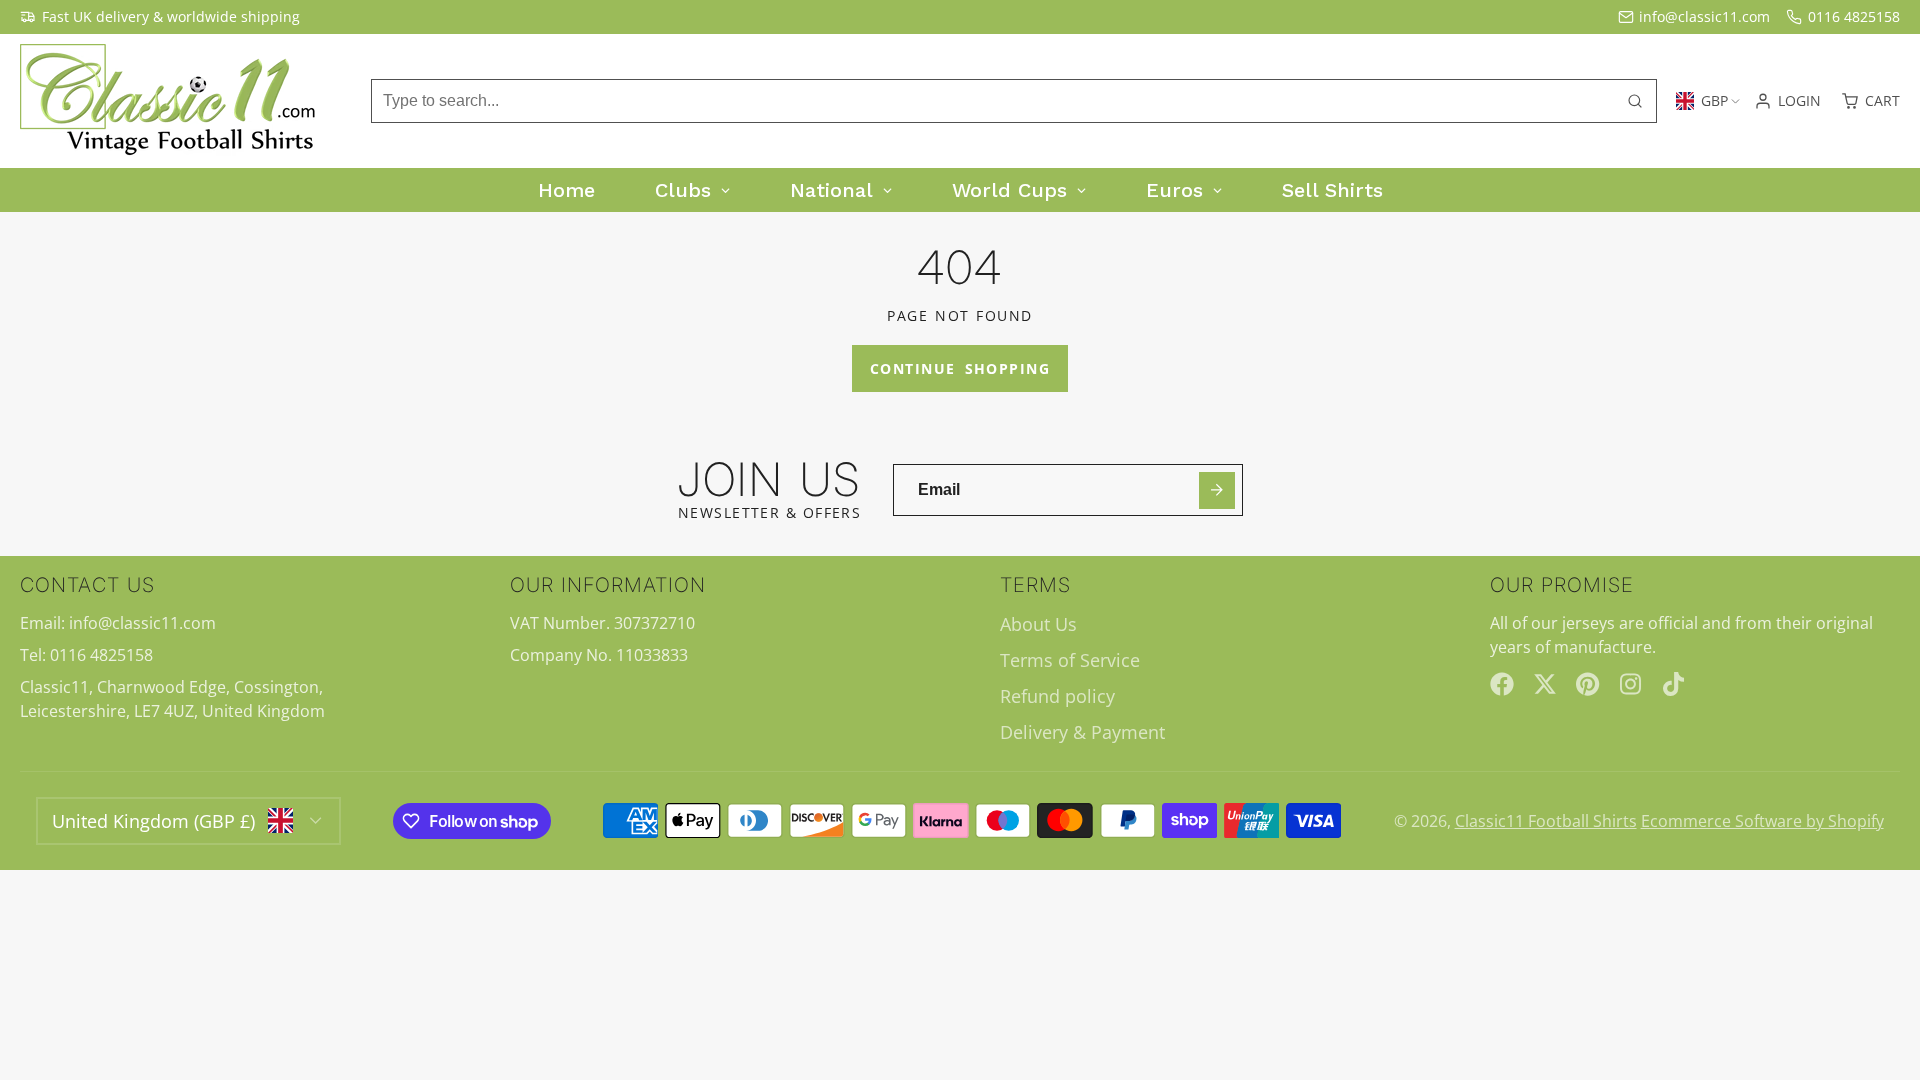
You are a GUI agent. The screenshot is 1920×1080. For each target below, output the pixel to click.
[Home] (170, 101)
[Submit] (1217, 490)
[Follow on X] (1545, 684)
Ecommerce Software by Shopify (1762, 821)
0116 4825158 (1854, 16)
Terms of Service (1070, 660)
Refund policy (1057, 696)
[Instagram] (1632, 684)
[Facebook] (1502, 684)
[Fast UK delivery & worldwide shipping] (160, 17)
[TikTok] (1675, 684)
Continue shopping (960, 368)
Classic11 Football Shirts (1546, 821)
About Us (1038, 624)
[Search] (1635, 101)
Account (1787, 101)
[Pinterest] (1588, 684)
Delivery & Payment (1082, 732)
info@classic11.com (1704, 16)
